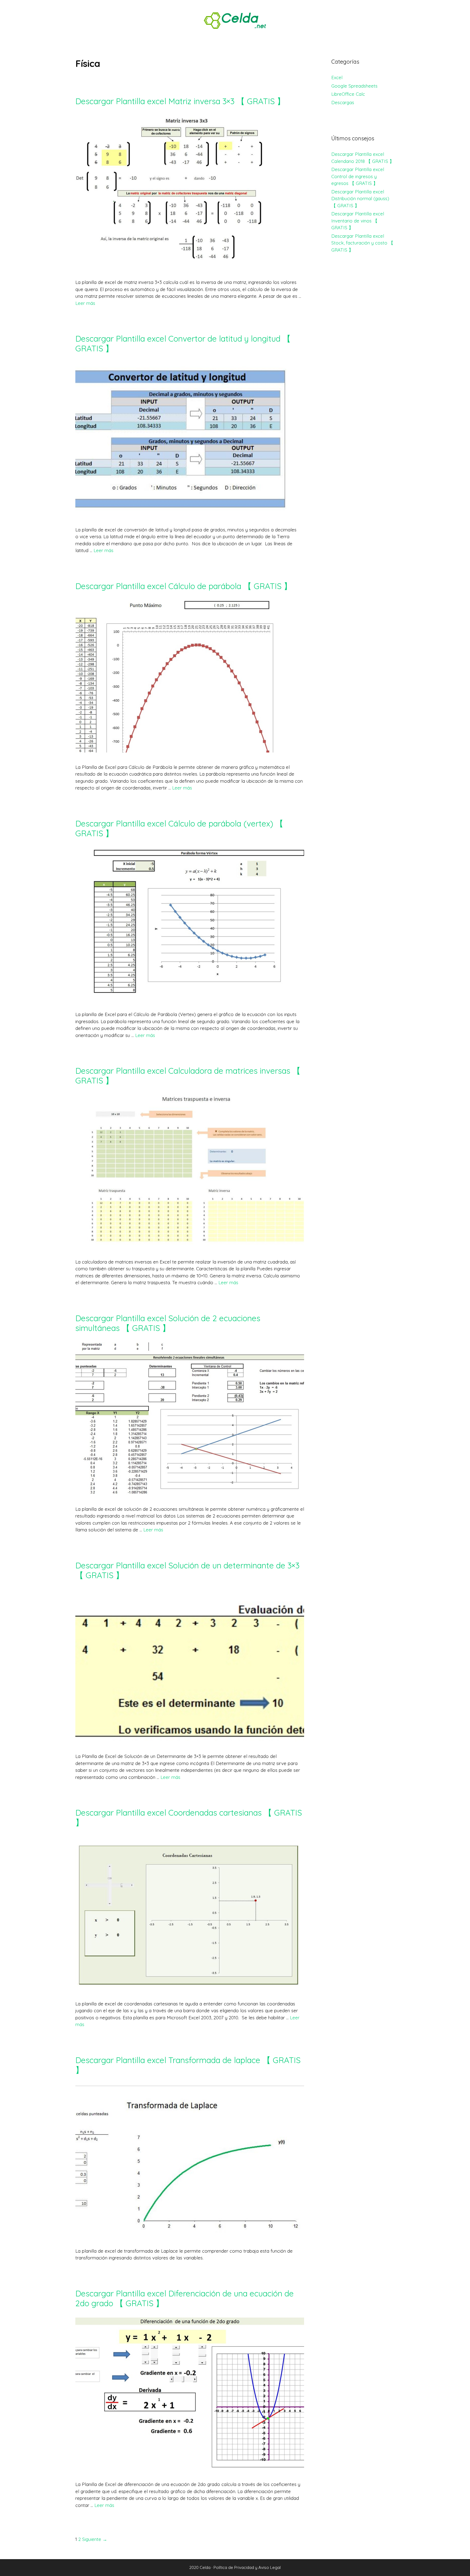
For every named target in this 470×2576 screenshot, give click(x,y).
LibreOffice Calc (348, 94)
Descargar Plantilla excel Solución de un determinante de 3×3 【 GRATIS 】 (187, 1570)
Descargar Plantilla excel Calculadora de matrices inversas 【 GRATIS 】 (188, 1076)
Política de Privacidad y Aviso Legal (247, 2567)
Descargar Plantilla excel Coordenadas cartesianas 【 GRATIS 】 (189, 1818)
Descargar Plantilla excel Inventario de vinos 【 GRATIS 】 (358, 221)
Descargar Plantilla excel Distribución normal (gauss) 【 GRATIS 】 (360, 199)
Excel (337, 77)
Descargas (343, 102)
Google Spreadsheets (354, 86)
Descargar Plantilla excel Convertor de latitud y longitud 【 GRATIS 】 (183, 343)
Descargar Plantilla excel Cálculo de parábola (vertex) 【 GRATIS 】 (179, 828)
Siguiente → (95, 2539)
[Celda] (235, 20)
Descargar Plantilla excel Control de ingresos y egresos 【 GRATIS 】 (358, 176)
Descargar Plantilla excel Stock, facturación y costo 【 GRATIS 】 (362, 243)
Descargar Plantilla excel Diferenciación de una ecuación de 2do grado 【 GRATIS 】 (185, 2298)
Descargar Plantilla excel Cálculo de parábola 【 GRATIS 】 (184, 586)
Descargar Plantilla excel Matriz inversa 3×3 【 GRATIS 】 (180, 101)
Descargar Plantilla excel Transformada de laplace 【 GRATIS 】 (188, 2065)
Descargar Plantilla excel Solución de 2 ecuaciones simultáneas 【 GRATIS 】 (168, 1323)
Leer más (85, 303)
